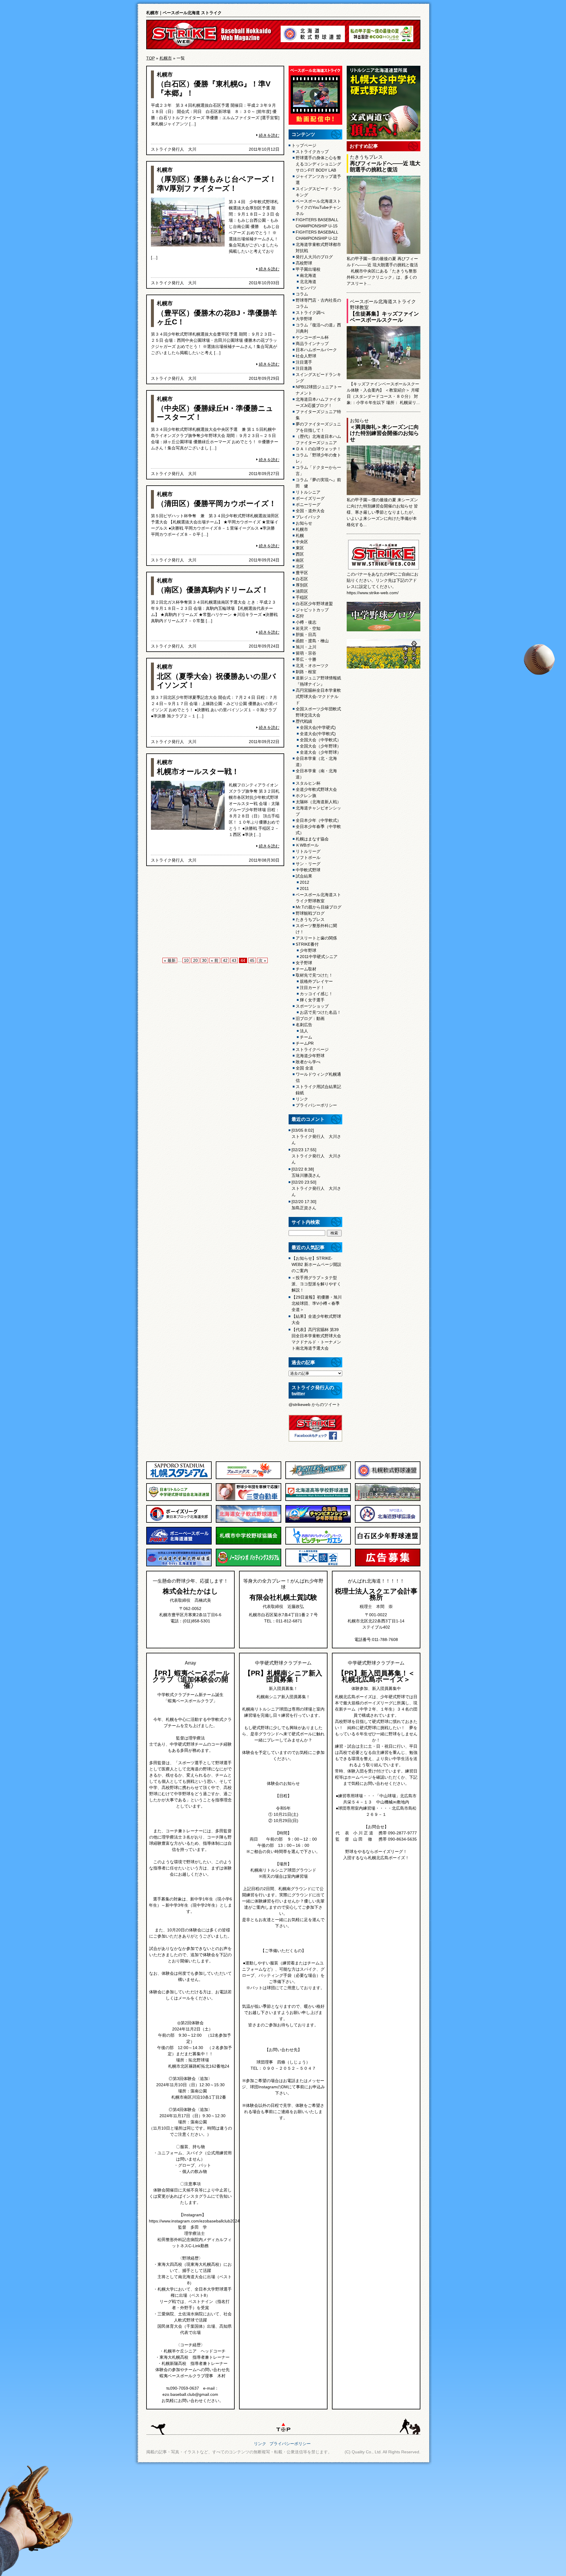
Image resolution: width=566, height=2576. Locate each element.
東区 (300, 548)
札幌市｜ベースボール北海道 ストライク (184, 13)
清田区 (302, 591)
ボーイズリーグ (310, 498)
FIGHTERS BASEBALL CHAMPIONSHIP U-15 (317, 223)
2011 (304, 888)
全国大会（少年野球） (320, 746)
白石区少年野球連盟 (314, 604)
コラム (302, 294)
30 (204, 960)
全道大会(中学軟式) (318, 734)
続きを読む (269, 135)
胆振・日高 (306, 635)
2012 (305, 882)
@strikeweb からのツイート (315, 1404)
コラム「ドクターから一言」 (318, 470)
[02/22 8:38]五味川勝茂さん (306, 1172)
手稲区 (302, 597)
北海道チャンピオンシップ (318, 811)
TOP (150, 58)
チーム (306, 1037)
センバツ (308, 288)
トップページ (304, 145)
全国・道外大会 (310, 511)
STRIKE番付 (307, 944)
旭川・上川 (306, 647)
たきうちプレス (310, 919)
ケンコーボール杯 (312, 337)
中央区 (302, 542)
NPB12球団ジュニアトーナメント (319, 390)
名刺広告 (304, 1025)
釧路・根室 (306, 672)
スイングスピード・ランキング (318, 192)
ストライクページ (312, 1049)
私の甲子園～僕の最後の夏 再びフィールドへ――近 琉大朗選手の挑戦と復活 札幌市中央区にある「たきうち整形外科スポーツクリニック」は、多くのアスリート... (382, 271)
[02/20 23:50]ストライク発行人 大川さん (316, 1188)
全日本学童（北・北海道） (316, 762)
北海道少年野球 (310, 1056)
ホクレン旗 (306, 796)
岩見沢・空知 (308, 628)
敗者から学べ (308, 1062)
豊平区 (302, 573)
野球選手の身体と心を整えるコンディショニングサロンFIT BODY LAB (318, 164)
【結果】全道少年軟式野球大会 (316, 1319)
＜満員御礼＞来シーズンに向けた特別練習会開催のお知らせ (384, 433)
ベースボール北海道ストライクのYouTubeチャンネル (318, 207)
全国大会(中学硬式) (318, 727)
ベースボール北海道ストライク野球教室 (318, 898)
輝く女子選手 (312, 1000)
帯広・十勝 (306, 659)
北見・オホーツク (312, 666)
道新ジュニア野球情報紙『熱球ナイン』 (318, 681)
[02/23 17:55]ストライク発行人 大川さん (316, 1156)
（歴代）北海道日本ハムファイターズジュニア (318, 440)
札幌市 (166, 58)
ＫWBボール (307, 845)
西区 (300, 554)
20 (195, 960)
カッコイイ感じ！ (316, 994)
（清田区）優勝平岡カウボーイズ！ (217, 503)
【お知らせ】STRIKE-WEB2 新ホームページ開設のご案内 (316, 1264)
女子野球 (304, 963)
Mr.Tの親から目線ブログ (319, 907)
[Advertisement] (215, 913)
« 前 (215, 960)
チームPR (305, 1043)
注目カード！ (312, 988)
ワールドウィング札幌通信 (318, 1077)
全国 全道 (305, 1068)
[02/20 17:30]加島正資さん (304, 1205)
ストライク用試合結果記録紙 (318, 1090)
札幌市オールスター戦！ (198, 771)
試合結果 (304, 876)
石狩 (300, 616)
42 (225, 960)
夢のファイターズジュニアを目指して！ (318, 427)
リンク (302, 1099)
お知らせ (304, 523)
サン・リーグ (308, 864)
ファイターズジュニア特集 (318, 415)
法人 (304, 1031)
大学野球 (304, 319)
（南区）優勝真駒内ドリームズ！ (213, 590)
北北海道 (308, 282)
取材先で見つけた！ (314, 975)
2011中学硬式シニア (319, 957)
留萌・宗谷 (306, 653)
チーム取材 (306, 969)
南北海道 (308, 275)
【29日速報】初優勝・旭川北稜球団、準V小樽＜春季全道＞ (317, 1303)
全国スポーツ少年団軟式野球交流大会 (318, 712)
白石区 (302, 579)
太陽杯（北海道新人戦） (318, 802)
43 (234, 960)
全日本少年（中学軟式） (318, 820)
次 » (262, 960)
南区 (300, 560)
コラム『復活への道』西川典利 (318, 328)
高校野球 (304, 263)
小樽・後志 (306, 622)
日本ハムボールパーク (316, 350)
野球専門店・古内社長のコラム (318, 303)
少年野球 (308, 950)
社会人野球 (306, 356)
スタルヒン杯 (308, 783)
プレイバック (308, 517)
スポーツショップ (312, 1006)
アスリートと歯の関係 (316, 938)
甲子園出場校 (308, 269)
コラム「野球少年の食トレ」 (318, 458)
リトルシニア (308, 492)
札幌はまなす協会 (312, 839)
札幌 (300, 535)
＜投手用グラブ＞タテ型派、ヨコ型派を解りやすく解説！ (316, 1284)
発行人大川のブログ (314, 257)
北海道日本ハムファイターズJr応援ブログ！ (318, 402)
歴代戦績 (304, 721)
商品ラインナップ (312, 344)
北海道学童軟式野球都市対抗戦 (318, 248)
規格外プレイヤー (316, 981)
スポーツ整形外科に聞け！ (316, 929)
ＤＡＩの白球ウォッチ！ (318, 449)
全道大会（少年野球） (320, 752)
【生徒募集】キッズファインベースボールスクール (384, 317)
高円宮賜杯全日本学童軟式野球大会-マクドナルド (318, 696)
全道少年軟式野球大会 (316, 789)
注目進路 (304, 368)
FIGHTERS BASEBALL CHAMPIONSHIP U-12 (317, 235)
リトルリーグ (308, 851)
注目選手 (304, 362)
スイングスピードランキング (318, 378)
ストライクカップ (312, 152)
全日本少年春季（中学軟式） (318, 830)
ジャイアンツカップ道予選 (318, 179)
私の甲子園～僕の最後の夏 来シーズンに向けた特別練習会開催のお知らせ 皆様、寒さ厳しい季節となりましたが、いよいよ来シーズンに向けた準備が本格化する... (382, 512)
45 (252, 960)
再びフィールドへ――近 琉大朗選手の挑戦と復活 (385, 166)
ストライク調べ (310, 313)
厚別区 (302, 585)
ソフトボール (308, 857)
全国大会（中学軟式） (320, 740)
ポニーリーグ (308, 505)
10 (186, 960)
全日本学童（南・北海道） (316, 774)
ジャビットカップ (312, 610)
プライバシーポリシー (316, 1105)
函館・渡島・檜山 (312, 641)
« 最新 (170, 960)
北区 (300, 566)
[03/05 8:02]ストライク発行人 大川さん (316, 1136)
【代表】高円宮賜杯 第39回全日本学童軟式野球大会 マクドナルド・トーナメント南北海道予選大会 (316, 1339)
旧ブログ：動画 (310, 1018)
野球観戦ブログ (310, 913)
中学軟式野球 (308, 870)
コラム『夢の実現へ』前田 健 (318, 483)
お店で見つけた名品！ (320, 1012)
